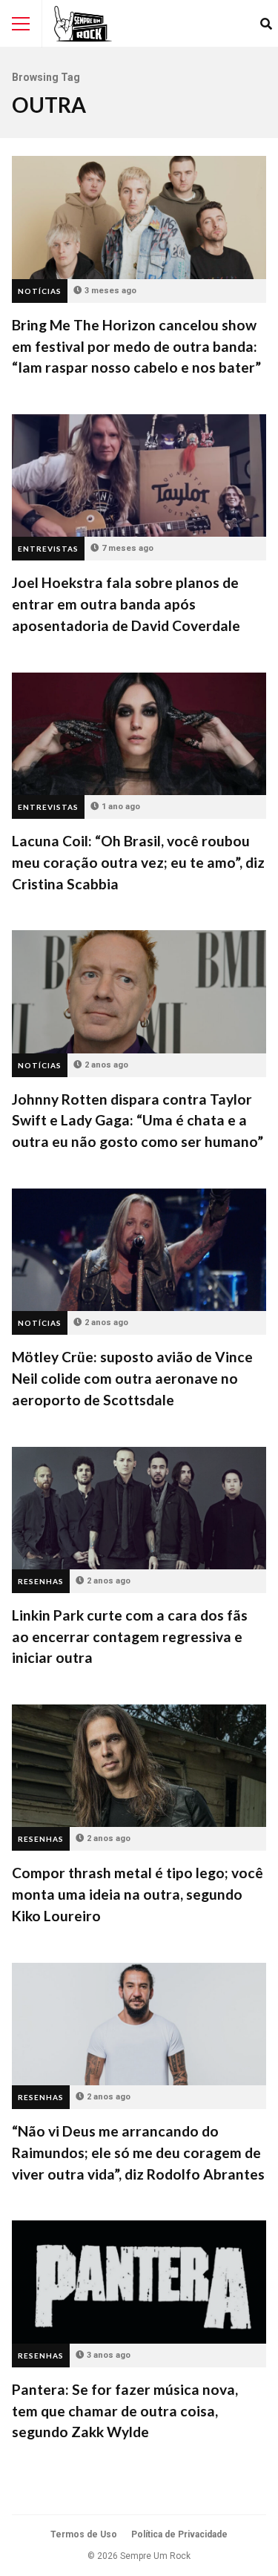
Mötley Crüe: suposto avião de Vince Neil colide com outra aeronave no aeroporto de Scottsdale (139, 1250)
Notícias (40, 291)
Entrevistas (48, 549)
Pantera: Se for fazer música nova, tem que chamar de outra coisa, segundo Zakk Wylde (139, 2282)
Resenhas (41, 1581)
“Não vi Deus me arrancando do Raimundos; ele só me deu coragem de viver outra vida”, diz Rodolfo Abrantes (139, 2024)
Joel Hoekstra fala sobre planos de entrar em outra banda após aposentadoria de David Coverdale (139, 475)
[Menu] (21, 24)
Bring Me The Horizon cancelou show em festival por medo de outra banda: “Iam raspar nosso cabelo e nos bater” (139, 217)
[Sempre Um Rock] (83, 24)
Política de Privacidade (179, 2534)
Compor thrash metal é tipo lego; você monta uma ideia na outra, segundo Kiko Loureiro (139, 1766)
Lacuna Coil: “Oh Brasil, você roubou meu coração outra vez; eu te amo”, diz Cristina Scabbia (139, 734)
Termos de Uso (84, 2534)
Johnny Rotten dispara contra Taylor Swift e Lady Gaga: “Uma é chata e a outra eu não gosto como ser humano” (139, 991)
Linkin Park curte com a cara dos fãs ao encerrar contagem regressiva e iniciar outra (139, 1508)
